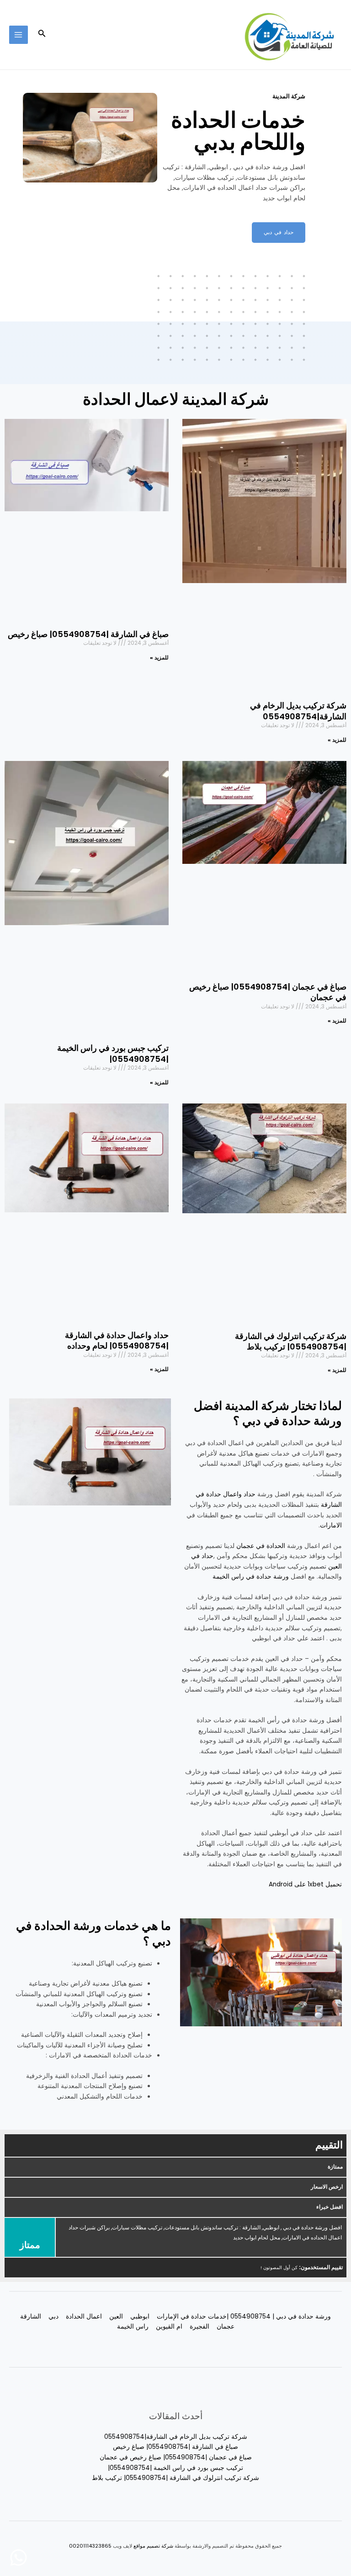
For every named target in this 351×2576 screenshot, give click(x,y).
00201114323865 (90, 2546)
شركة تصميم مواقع (153, 2546)
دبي (53, 2316)
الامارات (331, 1525)
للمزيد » (337, 740)
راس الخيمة (133, 2327)
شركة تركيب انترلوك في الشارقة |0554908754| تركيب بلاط (291, 1341)
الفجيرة (199, 2327)
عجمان (226, 2327)
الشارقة (31, 2316)
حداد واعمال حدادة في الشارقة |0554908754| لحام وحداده (117, 1340)
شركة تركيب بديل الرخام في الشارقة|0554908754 (298, 711)
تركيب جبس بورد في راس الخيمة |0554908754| (113, 1053)
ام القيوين (169, 2327)
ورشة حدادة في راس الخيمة (251, 1577)
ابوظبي (140, 2316)
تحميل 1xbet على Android (305, 1884)
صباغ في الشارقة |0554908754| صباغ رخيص (88, 634)
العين (116, 2316)
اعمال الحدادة (84, 2316)
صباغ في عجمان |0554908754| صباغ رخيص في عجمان (268, 992)
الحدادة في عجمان (261, 1546)
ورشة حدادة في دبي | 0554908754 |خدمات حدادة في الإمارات (244, 2316)
